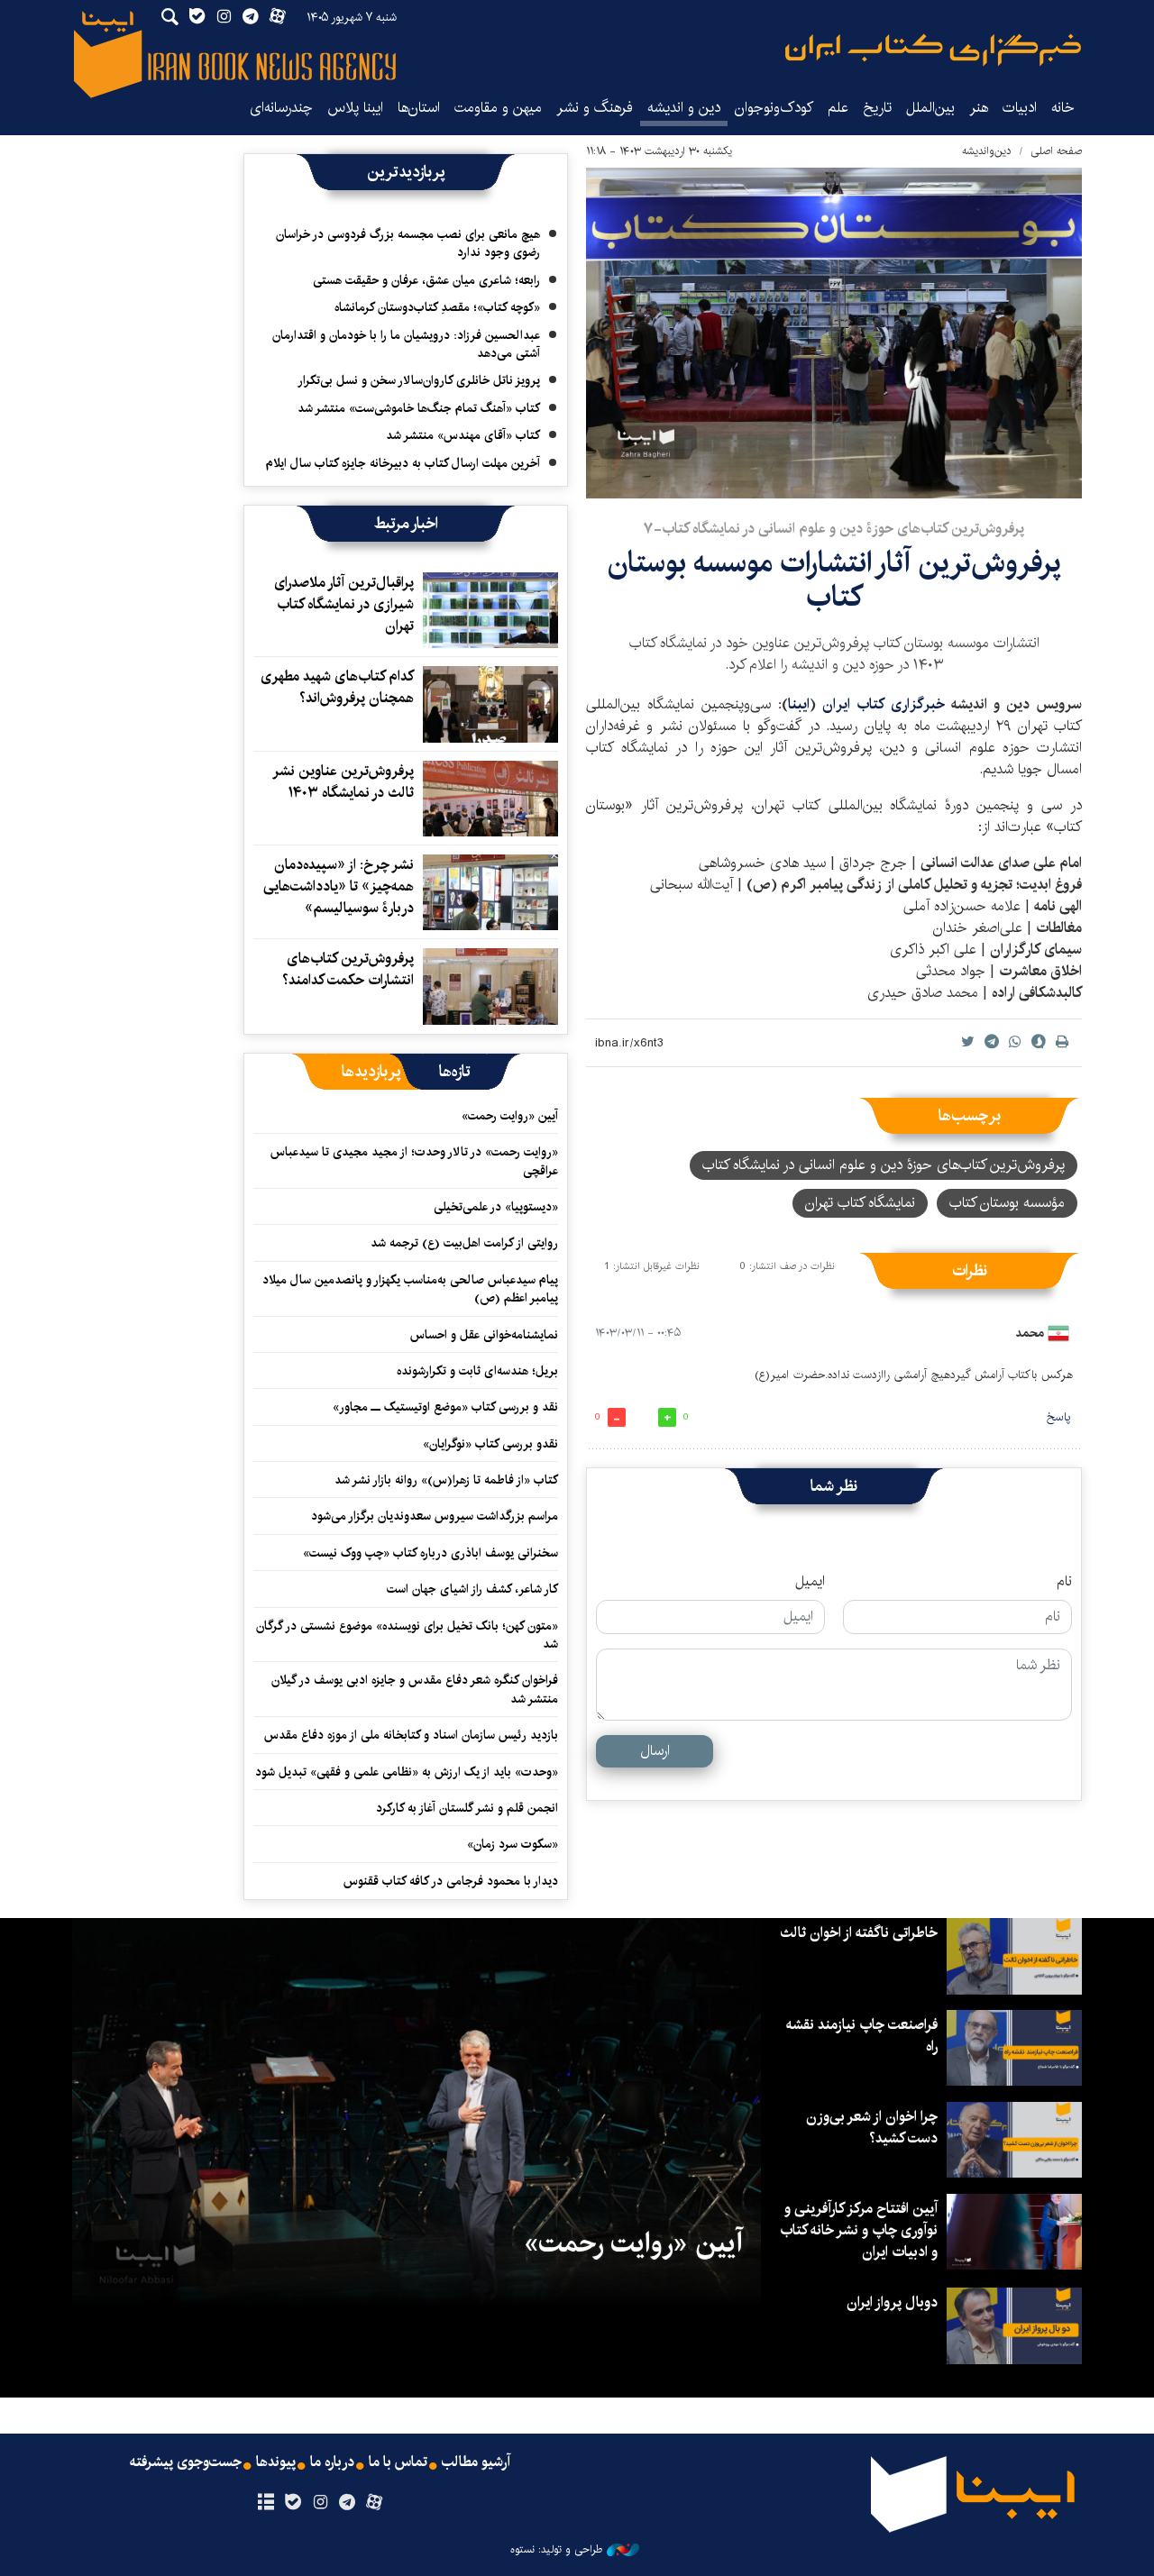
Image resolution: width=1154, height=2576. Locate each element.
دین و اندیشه (684, 108)
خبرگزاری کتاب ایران (887, 704)
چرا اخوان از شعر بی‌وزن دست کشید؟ (872, 2128)
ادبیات (1020, 108)
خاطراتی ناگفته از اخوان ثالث (859, 1933)
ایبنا (933, 50)
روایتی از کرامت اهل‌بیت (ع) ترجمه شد (464, 1243)
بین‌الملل (930, 108)
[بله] (293, 2503)
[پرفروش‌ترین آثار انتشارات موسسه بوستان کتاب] (834, 333)
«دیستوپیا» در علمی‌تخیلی (496, 1207)
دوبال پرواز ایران (892, 2302)
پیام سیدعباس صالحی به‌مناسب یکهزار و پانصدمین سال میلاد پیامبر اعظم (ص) (410, 1289)
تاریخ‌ (877, 108)
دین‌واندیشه (987, 151)
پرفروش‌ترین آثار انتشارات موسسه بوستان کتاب (834, 580)
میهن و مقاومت (498, 108)
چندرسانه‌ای (281, 108)
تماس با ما (398, 2462)
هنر (979, 108)
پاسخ (1058, 1417)
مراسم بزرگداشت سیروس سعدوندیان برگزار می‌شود (435, 1516)
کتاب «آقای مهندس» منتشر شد (463, 435)
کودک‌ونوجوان (774, 108)
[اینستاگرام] (320, 2503)
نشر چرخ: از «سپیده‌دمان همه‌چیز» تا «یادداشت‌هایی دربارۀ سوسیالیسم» (339, 886)
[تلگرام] (348, 2503)
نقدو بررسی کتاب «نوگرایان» (490, 1444)
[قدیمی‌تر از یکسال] (490, 610)
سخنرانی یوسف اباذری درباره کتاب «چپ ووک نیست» (430, 1553)
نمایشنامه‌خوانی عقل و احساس (484, 1335)
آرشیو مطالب (476, 2462)
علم (838, 108)
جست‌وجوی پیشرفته (186, 2462)
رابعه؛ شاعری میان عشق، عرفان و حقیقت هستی (426, 280)
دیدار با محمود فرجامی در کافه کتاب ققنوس (451, 1881)
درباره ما (332, 2462)
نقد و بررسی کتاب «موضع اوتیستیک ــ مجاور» (445, 1407)
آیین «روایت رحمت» (510, 1116)
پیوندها (276, 2462)
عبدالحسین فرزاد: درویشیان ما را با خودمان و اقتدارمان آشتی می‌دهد (406, 344)
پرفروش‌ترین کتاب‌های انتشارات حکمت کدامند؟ (348, 969)
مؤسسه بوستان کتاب (1007, 1203)
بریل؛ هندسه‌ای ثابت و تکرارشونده (477, 1371)
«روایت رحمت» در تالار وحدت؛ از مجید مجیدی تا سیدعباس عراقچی (414, 1161)
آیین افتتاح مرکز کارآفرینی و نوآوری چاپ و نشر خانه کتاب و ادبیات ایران (859, 2230)
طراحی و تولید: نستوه (556, 2550)
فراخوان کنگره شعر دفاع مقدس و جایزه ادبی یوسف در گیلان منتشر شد (415, 1689)
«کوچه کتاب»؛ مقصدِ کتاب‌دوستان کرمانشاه (437, 307)
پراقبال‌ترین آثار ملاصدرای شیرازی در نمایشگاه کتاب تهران (344, 604)
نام (1064, 1582)
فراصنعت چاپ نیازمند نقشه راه (862, 2036)
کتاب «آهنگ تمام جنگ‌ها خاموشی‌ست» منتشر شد (419, 408)
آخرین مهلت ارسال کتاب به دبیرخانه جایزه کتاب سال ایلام (403, 463)
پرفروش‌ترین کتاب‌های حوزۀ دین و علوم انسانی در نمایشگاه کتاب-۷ (834, 529)
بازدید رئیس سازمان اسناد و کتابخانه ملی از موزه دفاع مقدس (411, 1735)
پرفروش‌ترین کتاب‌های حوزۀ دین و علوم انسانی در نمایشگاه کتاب (884, 1165)
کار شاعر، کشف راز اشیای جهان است (472, 1589)
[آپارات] (375, 2503)
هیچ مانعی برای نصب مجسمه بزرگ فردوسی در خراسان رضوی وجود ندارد (408, 243)
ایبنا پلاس (355, 108)
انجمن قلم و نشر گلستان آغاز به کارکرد (467, 1808)
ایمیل (810, 1582)
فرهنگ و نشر (595, 108)
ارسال (655, 1751)
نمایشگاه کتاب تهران (860, 1203)
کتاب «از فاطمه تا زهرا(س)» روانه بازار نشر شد (446, 1480)
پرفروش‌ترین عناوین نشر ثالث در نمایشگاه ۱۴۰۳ (344, 782)
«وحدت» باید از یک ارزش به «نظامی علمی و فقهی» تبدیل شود (407, 1772)
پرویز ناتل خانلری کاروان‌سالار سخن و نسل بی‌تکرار (419, 380)
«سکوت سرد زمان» (513, 1844)
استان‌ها (419, 108)
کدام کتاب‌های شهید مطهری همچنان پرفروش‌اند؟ (337, 687)
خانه (1063, 108)
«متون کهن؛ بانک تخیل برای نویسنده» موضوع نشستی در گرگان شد (407, 1635)
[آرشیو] (266, 2503)
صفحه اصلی (1056, 151)
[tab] (455, 1072)
